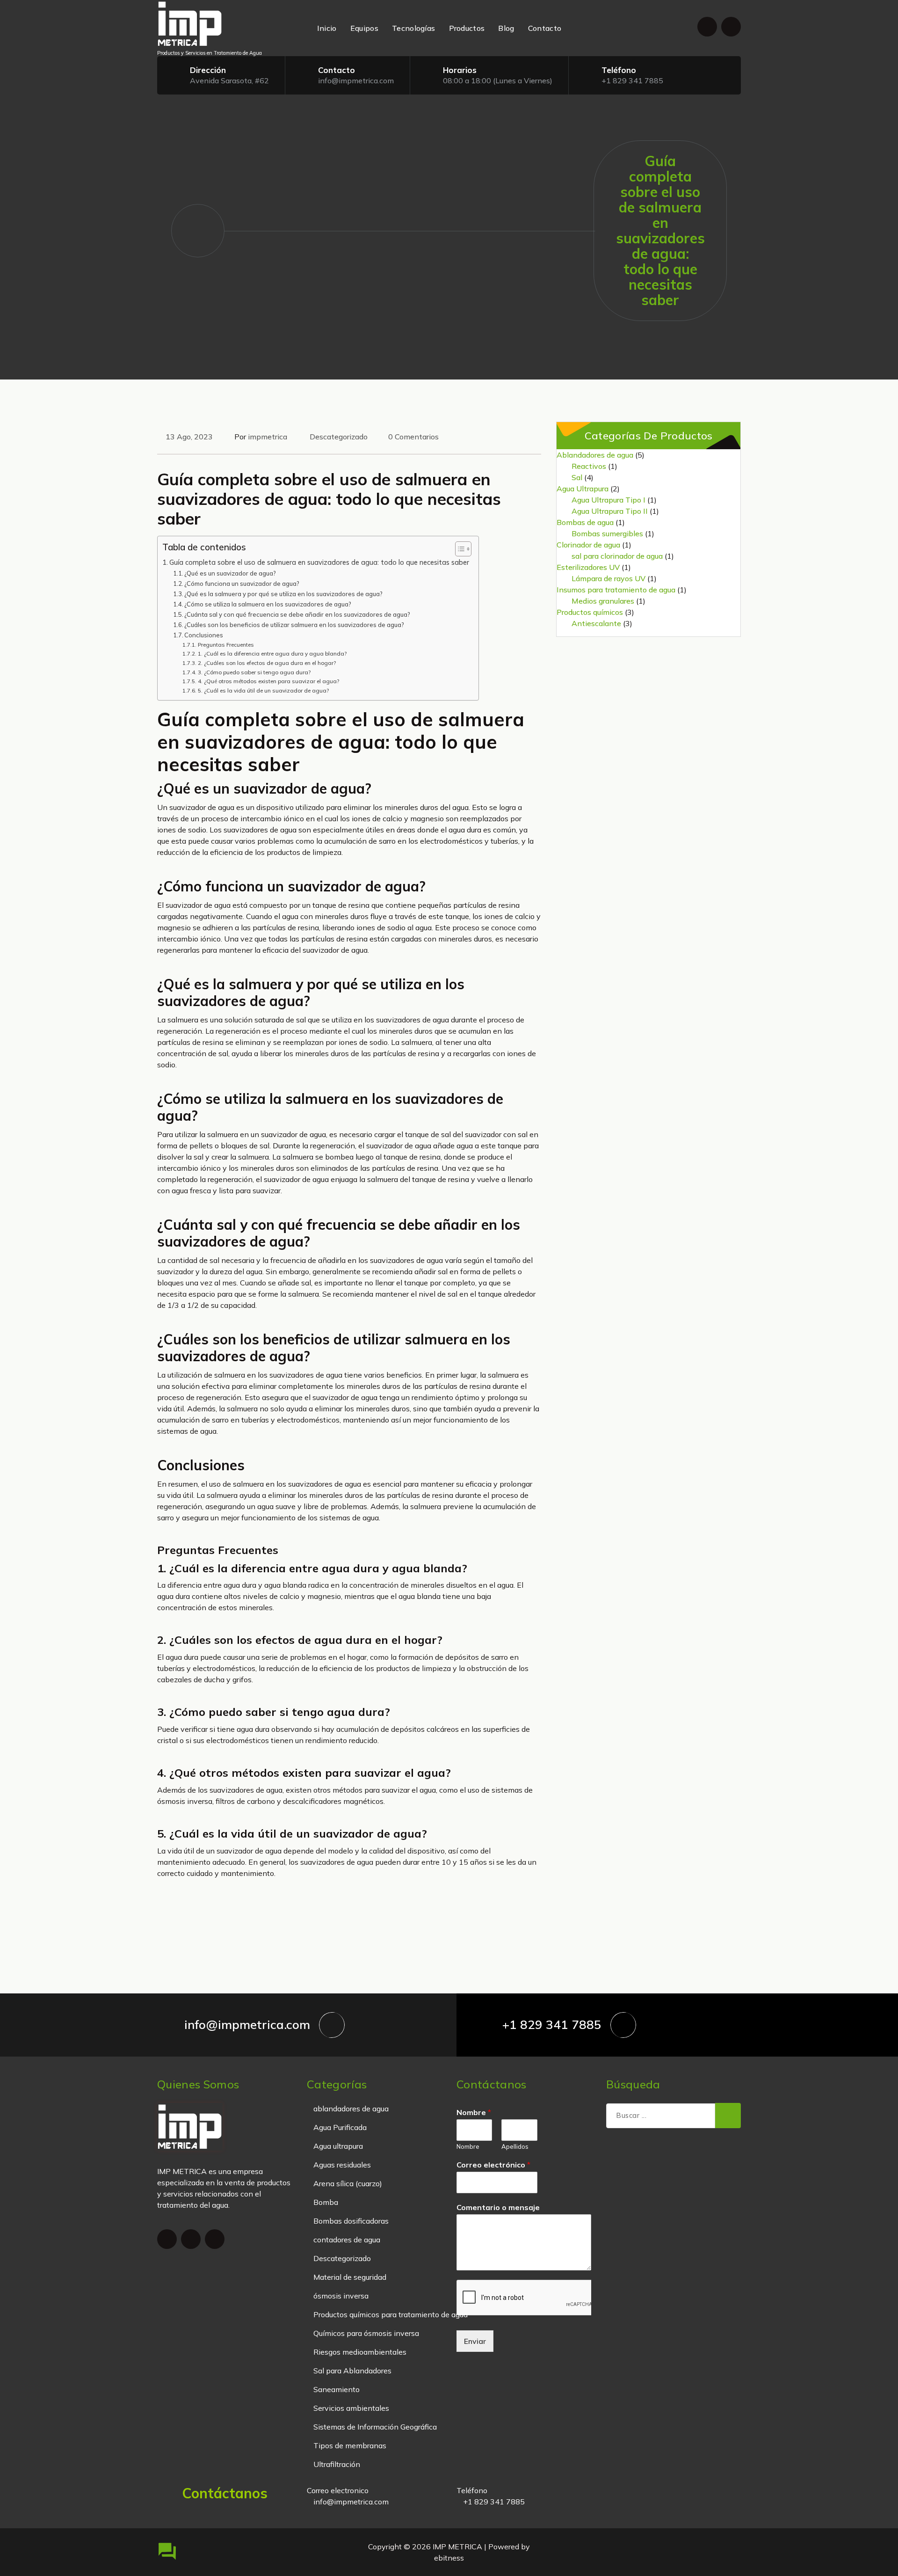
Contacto (545, 28)
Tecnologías (413, 28)
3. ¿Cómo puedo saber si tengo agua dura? (254, 672)
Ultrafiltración (337, 2464)
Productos (467, 28)
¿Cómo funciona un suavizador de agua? (242, 584)
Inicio (327, 28)
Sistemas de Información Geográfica (375, 2427)
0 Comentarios (413, 437)
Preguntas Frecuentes (226, 645)
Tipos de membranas (350, 2445)
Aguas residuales (342, 2165)
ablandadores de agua (351, 2109)
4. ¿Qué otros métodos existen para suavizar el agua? (268, 681)
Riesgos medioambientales (360, 2352)
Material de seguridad (350, 2277)
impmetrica (268, 437)
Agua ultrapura (338, 2146)
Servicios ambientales (351, 2408)
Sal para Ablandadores (352, 2371)
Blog (506, 28)
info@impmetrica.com (356, 80)
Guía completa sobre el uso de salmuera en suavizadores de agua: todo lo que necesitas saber (319, 562)
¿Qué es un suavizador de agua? (230, 573)
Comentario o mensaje (498, 2207)
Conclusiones (204, 635)
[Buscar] (728, 2116)
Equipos (364, 28)
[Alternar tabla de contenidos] (459, 549)
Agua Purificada (340, 2127)
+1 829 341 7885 (632, 80)
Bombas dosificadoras (351, 2221)
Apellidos (515, 2146)
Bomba (326, 2202)
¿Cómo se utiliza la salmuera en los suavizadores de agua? (268, 604)
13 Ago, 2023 (189, 437)
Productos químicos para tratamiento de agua (391, 2314)
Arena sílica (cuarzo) (348, 2183)
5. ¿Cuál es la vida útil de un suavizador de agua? (263, 690)
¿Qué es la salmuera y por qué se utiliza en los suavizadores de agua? (283, 594)
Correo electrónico (493, 2165)
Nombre (474, 2112)
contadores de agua (347, 2240)
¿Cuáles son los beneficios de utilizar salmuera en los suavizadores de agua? (294, 625)
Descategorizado (339, 437)
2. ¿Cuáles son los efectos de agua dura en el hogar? (267, 663)
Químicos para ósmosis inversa (366, 2333)
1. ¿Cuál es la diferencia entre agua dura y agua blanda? (272, 653)
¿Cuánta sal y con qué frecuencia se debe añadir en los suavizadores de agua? (297, 614)
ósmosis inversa (341, 2296)
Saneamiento (337, 2389)
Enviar (475, 2341)
